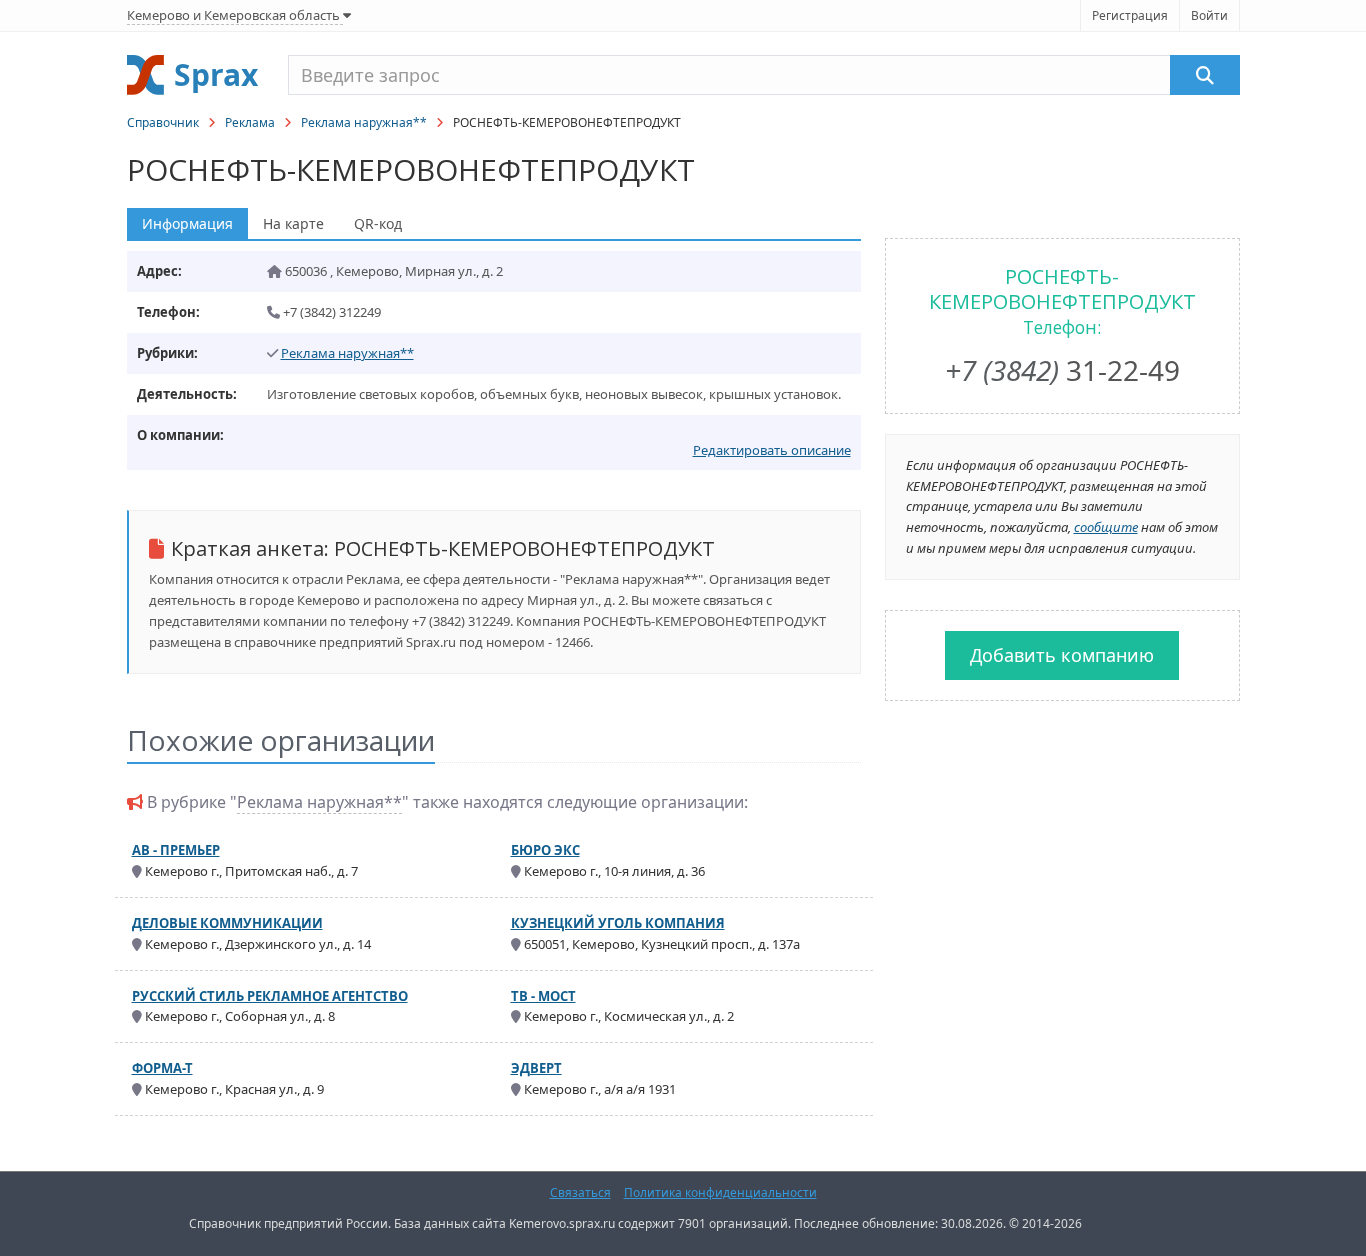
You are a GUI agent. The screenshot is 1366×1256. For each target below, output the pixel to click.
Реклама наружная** (364, 122)
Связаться (580, 1192)
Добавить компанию (1062, 655)
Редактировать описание (772, 450)
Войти (1209, 15)
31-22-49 (1062, 370)
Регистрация (1130, 15)
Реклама (250, 122)
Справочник (163, 122)
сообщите (1106, 527)
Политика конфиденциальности (720, 1192)
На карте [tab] (293, 223)
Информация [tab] (187, 223)
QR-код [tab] (378, 223)
